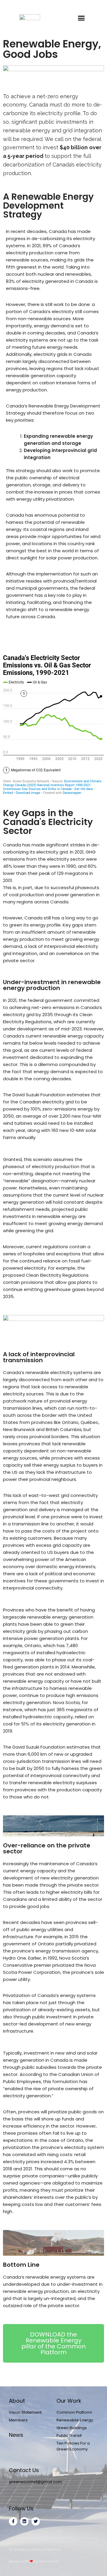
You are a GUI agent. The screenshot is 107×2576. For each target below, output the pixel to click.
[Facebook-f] (13, 2521)
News (16, 2435)
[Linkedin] (24, 2521)
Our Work (69, 2401)
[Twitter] (36, 2521)
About (17, 2401)
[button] (81, 18)
